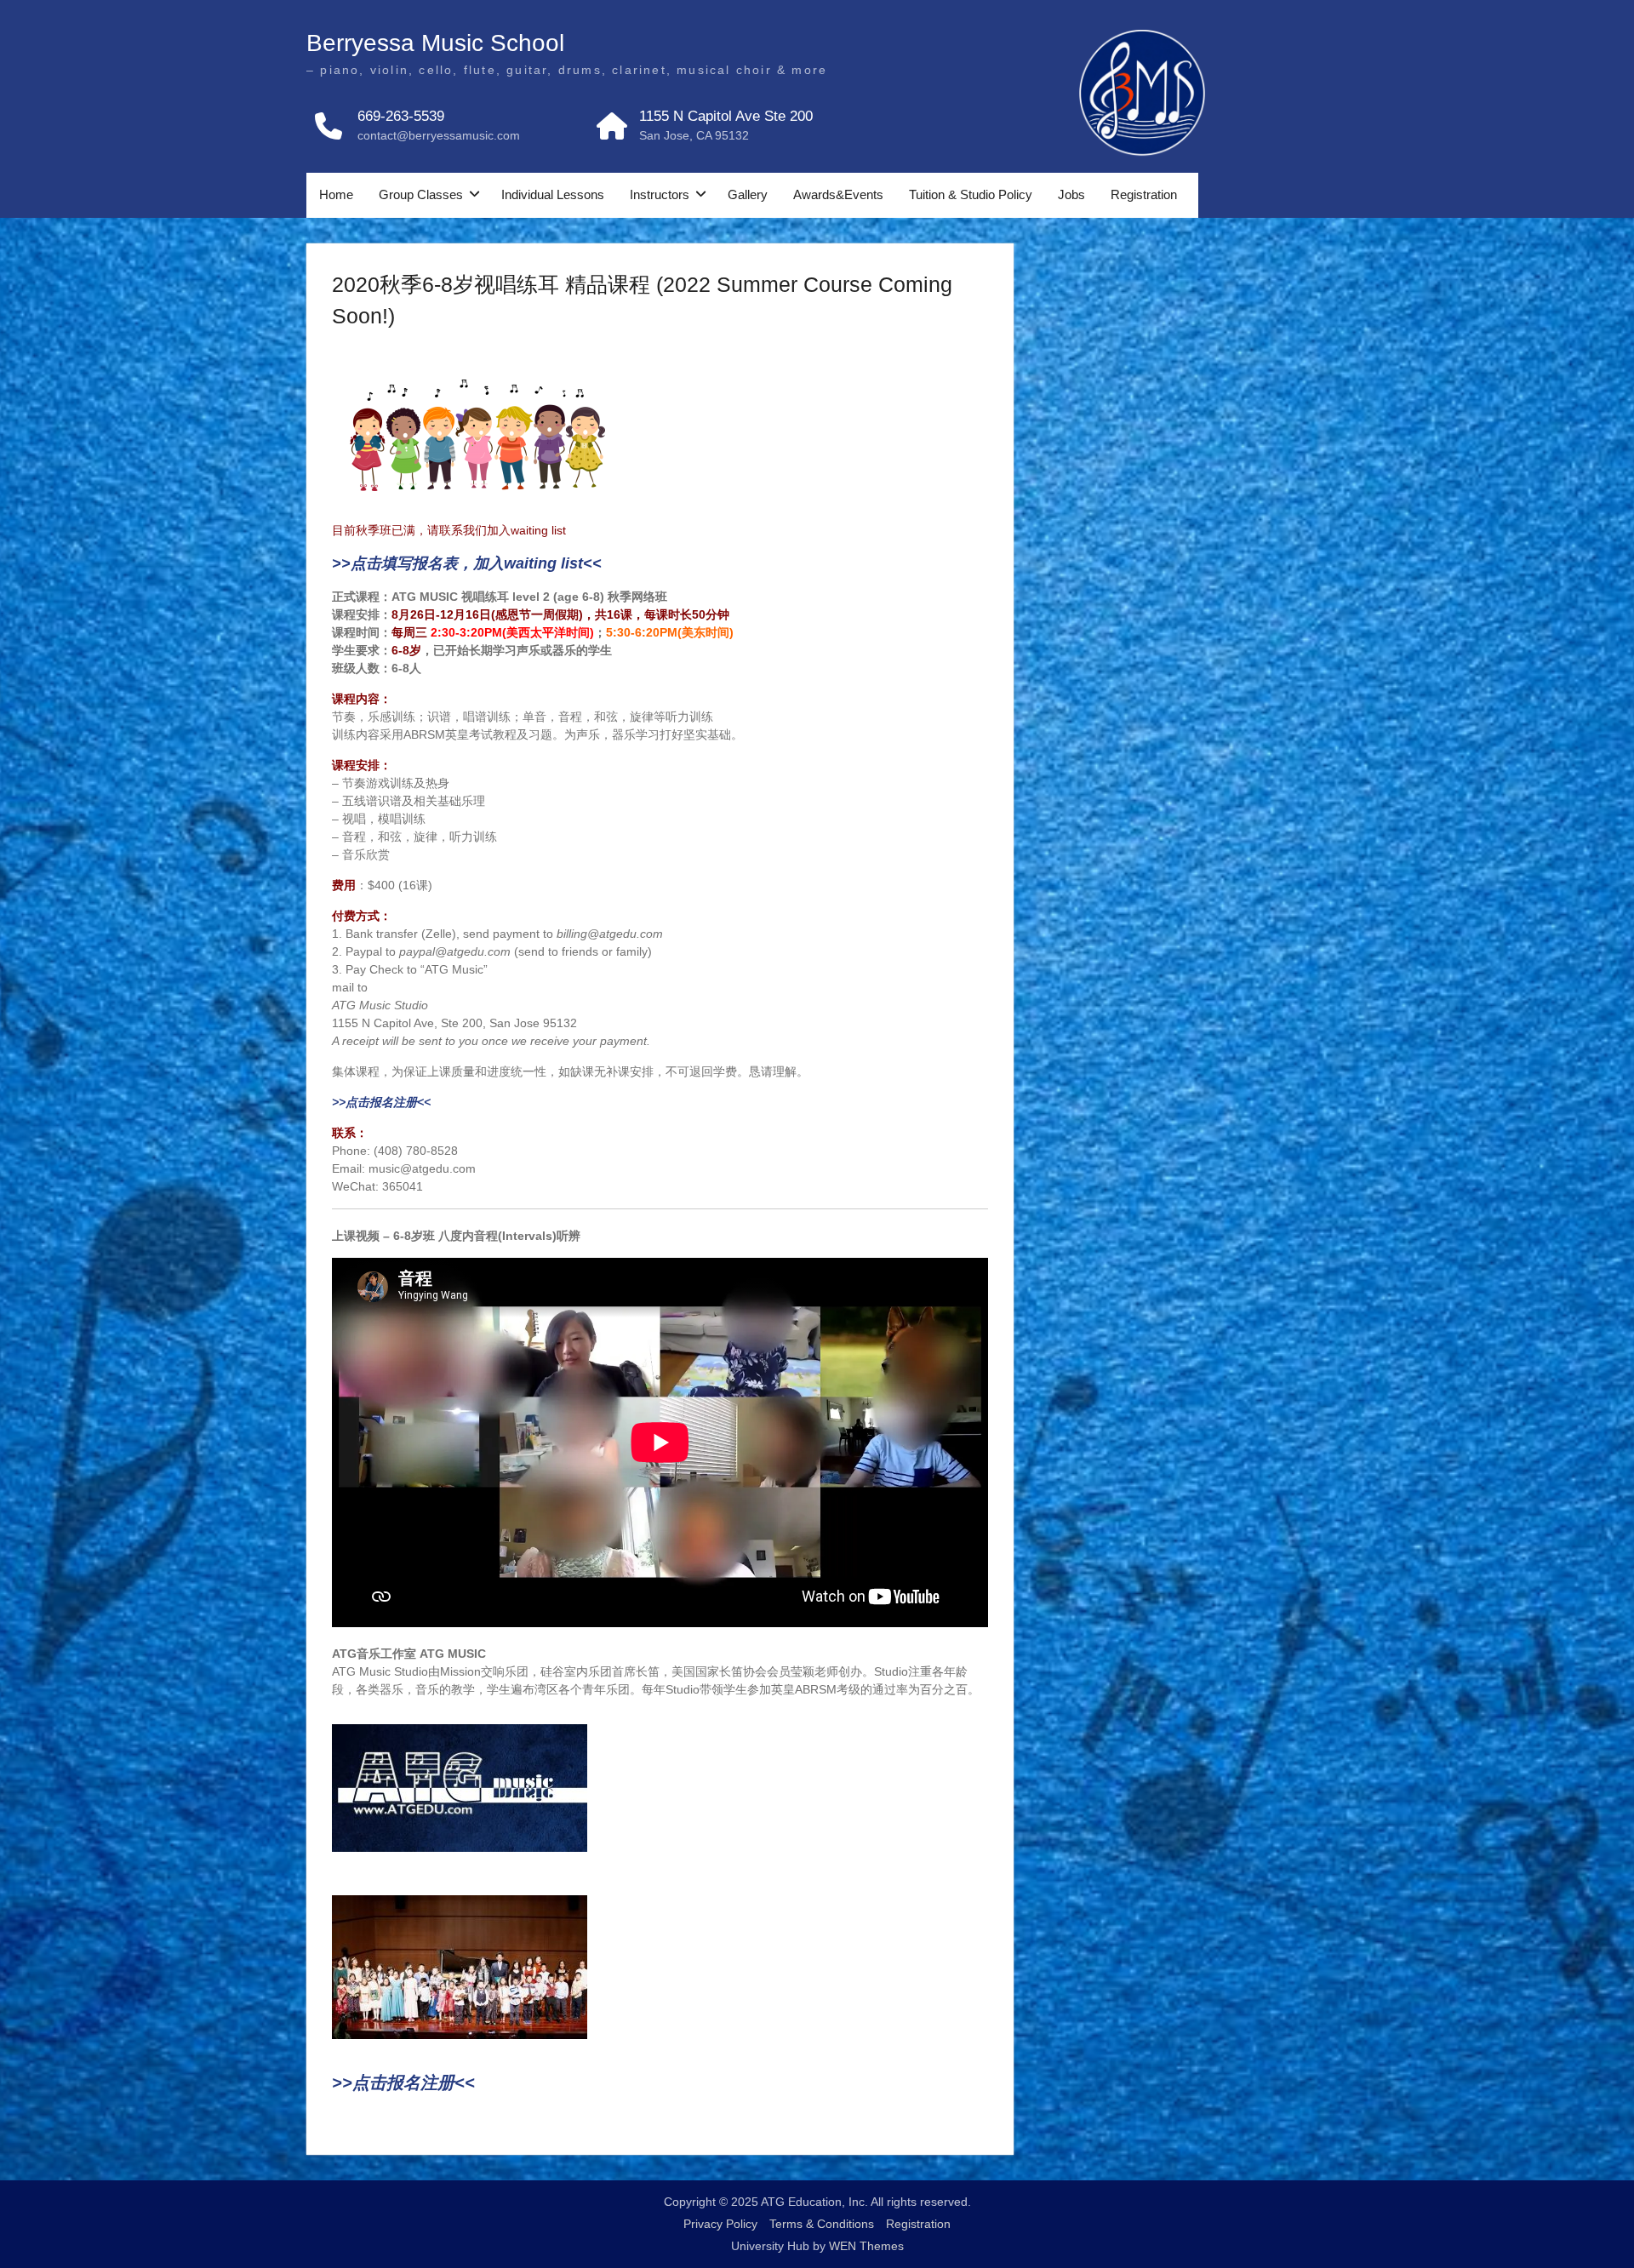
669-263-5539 (401, 116)
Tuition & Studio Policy (971, 194)
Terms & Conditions (822, 2224)
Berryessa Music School (435, 43)
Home (336, 194)
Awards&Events (838, 194)
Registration (1144, 194)
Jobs (1071, 194)
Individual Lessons (553, 194)
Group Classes (421, 194)
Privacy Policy (720, 2224)
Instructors (660, 194)
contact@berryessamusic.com (439, 135)
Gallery (748, 194)
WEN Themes (866, 2246)
